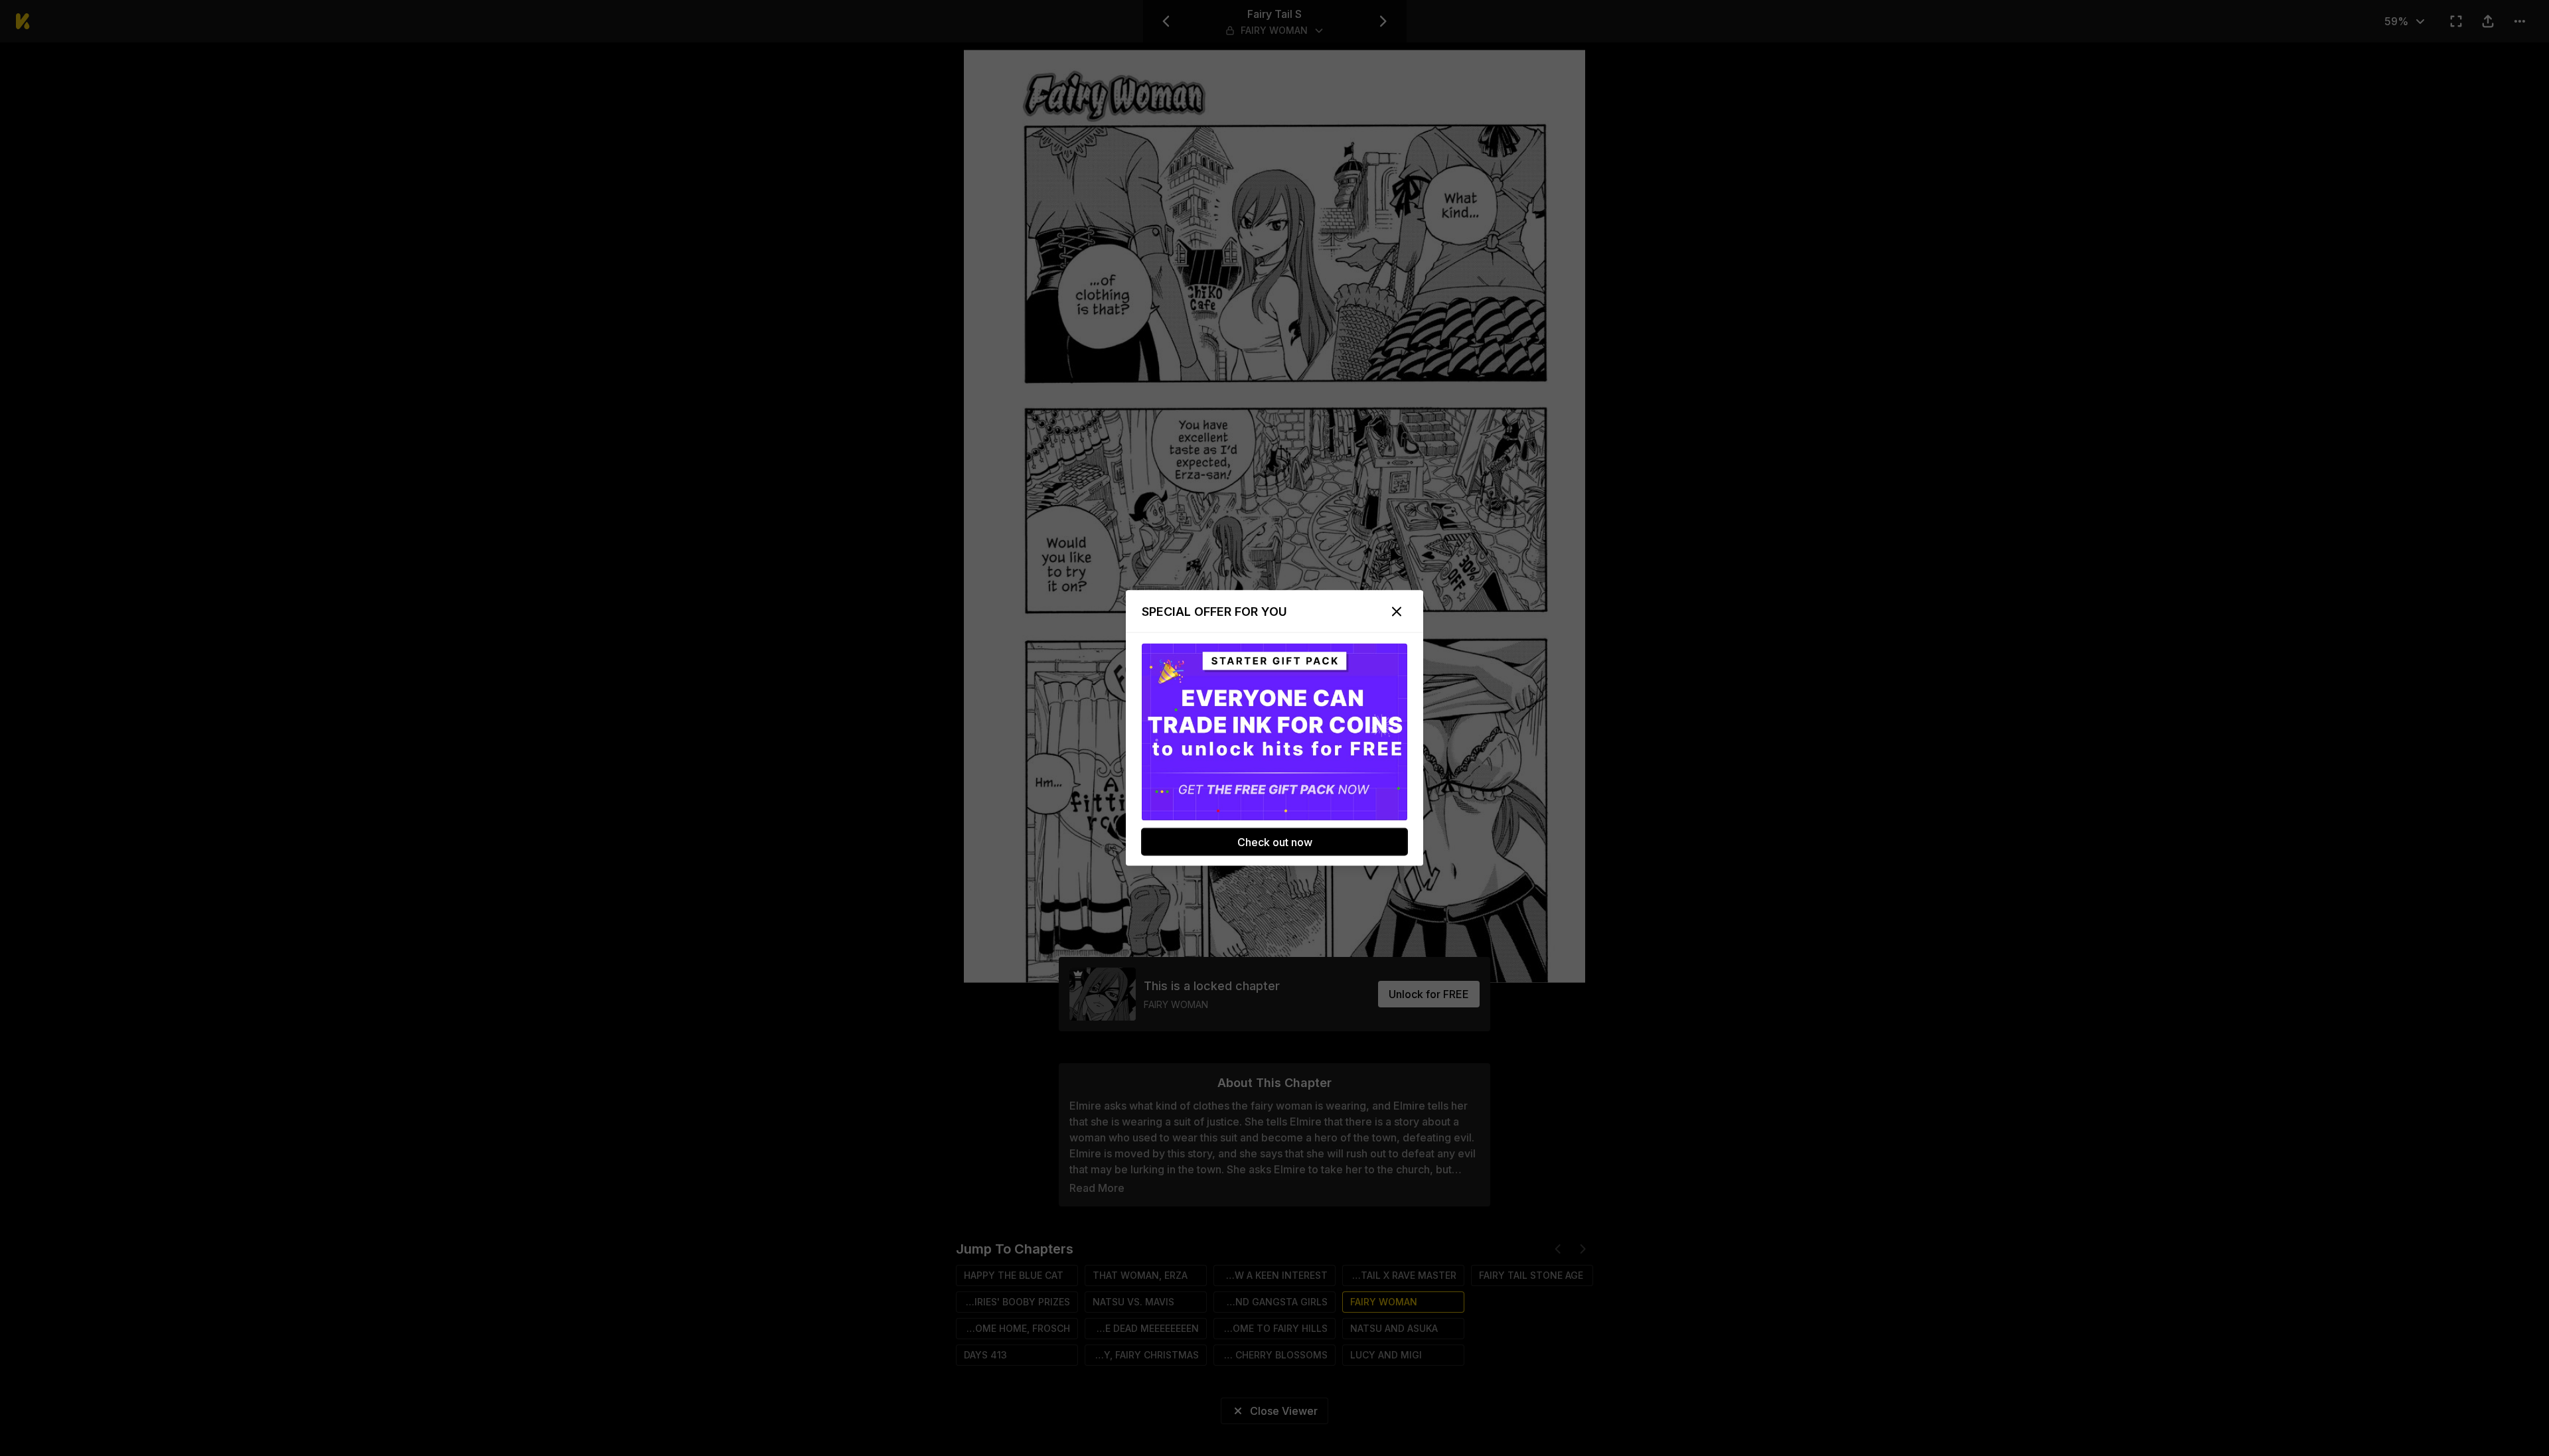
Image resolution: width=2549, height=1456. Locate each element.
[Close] (1397, 612)
